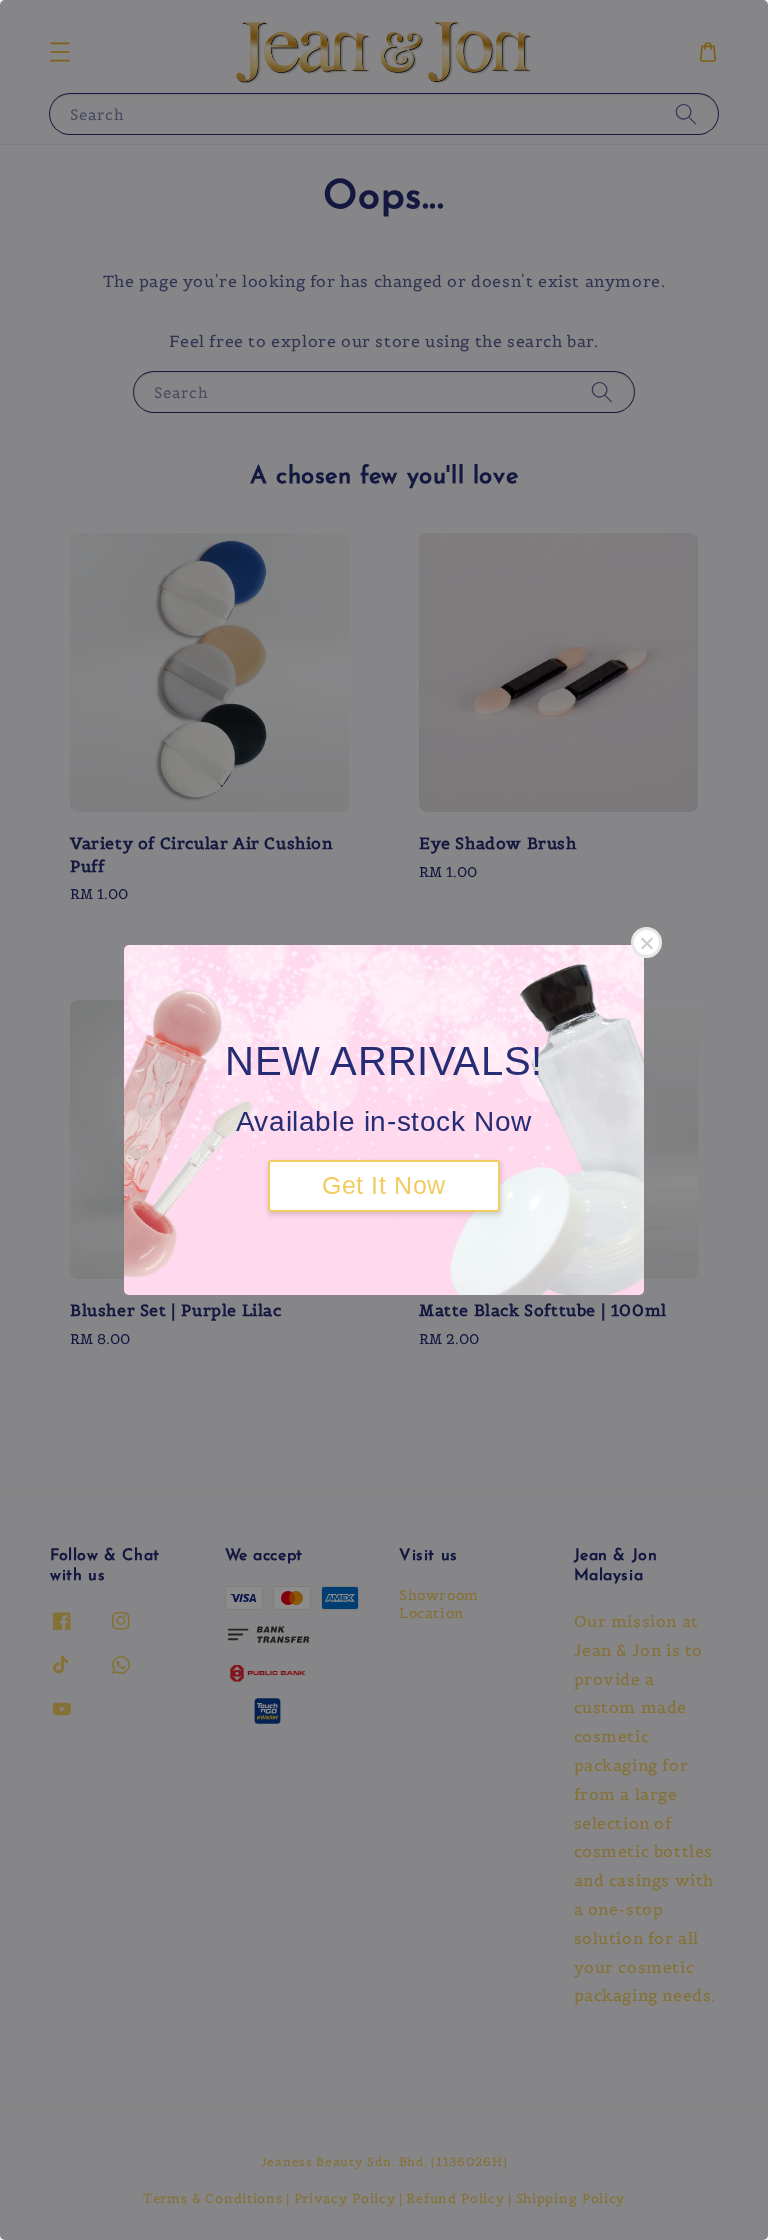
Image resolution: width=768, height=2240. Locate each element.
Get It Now (384, 1185)
